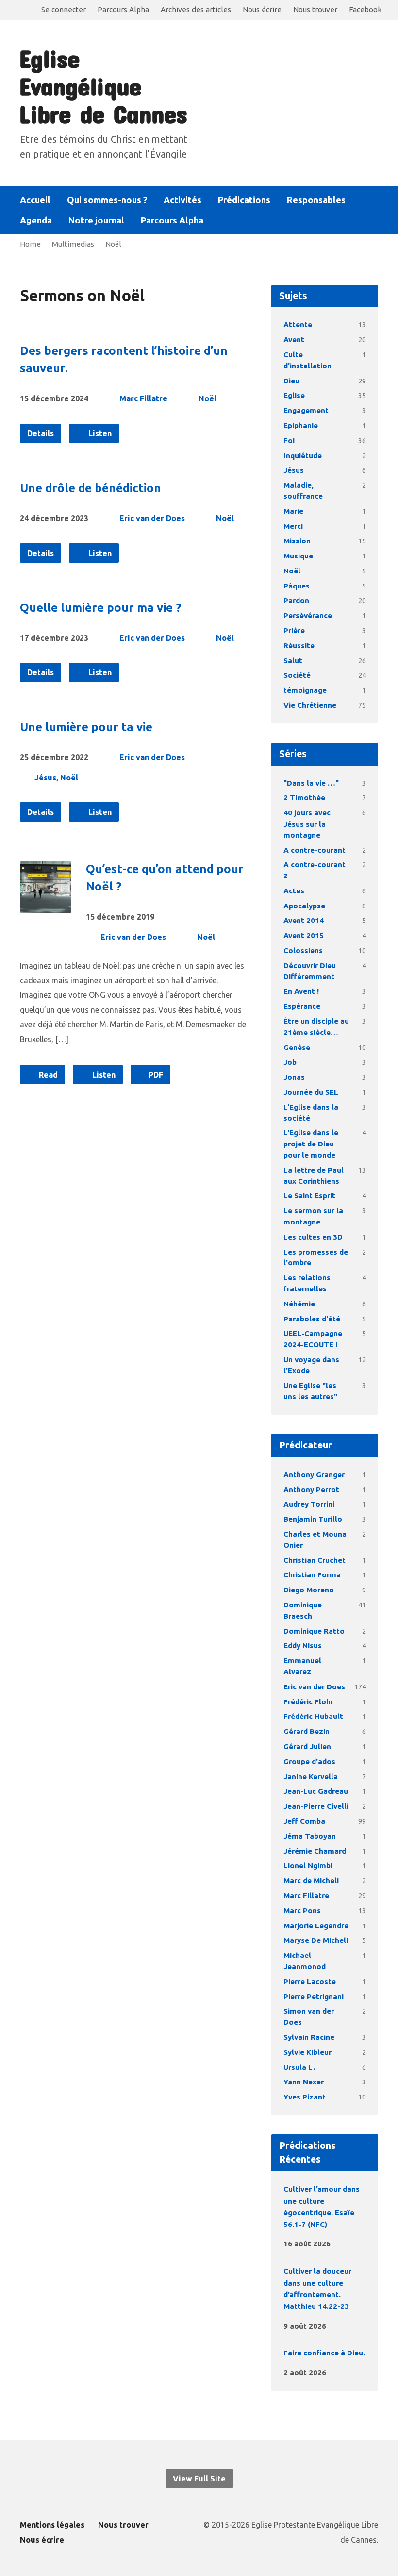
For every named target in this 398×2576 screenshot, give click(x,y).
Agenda (36, 220)
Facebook (365, 9)
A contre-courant (315, 850)
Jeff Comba (304, 1821)
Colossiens (303, 950)
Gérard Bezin (307, 1731)
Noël (113, 244)
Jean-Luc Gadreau (316, 1791)
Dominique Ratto (314, 1631)
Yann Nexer (304, 2082)
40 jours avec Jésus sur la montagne (307, 824)
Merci (293, 526)
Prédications (244, 200)
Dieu (291, 381)
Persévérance (308, 615)
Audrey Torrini (309, 1504)
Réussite (299, 645)
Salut (293, 660)
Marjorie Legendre (316, 1926)
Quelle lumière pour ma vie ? (100, 608)
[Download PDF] (361, 2243)
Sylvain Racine (309, 2037)
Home (30, 244)
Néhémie (299, 1304)
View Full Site (199, 2479)
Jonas (294, 1077)
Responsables (316, 200)
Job (290, 1062)
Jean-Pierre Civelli (316, 1806)
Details (41, 433)
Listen (99, 433)
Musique (298, 556)
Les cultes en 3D (313, 1237)
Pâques (297, 586)
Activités (182, 200)
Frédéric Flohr (308, 1702)
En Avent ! (301, 991)
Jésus (45, 778)
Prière (294, 630)
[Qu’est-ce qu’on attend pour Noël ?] (46, 906)
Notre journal (96, 220)
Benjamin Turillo (313, 1519)
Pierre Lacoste (310, 1981)
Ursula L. (299, 2067)
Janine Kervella (311, 1776)
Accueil (35, 200)
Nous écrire (262, 9)
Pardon (296, 600)
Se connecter (64, 9)
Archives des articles (196, 9)
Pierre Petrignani (314, 1996)
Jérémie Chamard (315, 1851)
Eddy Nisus (303, 1646)
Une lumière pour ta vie (86, 727)
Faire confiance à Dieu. (324, 2353)
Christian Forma (312, 1575)
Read (47, 1075)
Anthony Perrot (311, 1489)
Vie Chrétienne (310, 705)
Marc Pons (302, 1911)
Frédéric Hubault (313, 1716)
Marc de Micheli (311, 1881)
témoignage (305, 690)
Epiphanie (301, 425)
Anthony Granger (314, 1474)
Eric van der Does (152, 518)
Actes (294, 891)
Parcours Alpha (123, 9)
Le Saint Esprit (309, 1196)
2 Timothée (304, 798)
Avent (294, 340)
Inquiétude (303, 455)
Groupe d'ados (309, 1761)
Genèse (297, 1047)
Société (297, 675)
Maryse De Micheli (316, 1940)
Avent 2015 (304, 935)
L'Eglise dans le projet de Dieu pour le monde (311, 1144)
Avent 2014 (304, 920)
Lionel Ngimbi (308, 1866)
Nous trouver (315, 9)
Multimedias (73, 244)
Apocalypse (304, 906)
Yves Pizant (305, 2097)
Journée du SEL (311, 1092)
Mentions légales (52, 2525)
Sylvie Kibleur (307, 2052)
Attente (298, 325)
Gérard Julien (307, 1746)
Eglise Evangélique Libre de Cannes (103, 86)
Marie (293, 511)
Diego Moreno (309, 1590)
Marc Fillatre (143, 398)
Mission (297, 541)
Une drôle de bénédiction (91, 488)
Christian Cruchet (315, 1560)
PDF (155, 1075)
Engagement (306, 410)
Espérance (302, 1006)
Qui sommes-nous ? (107, 200)
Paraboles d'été (312, 1319)
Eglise (294, 395)
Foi (289, 440)
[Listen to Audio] (346, 2242)
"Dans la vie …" (311, 783)
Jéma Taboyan (310, 1836)
